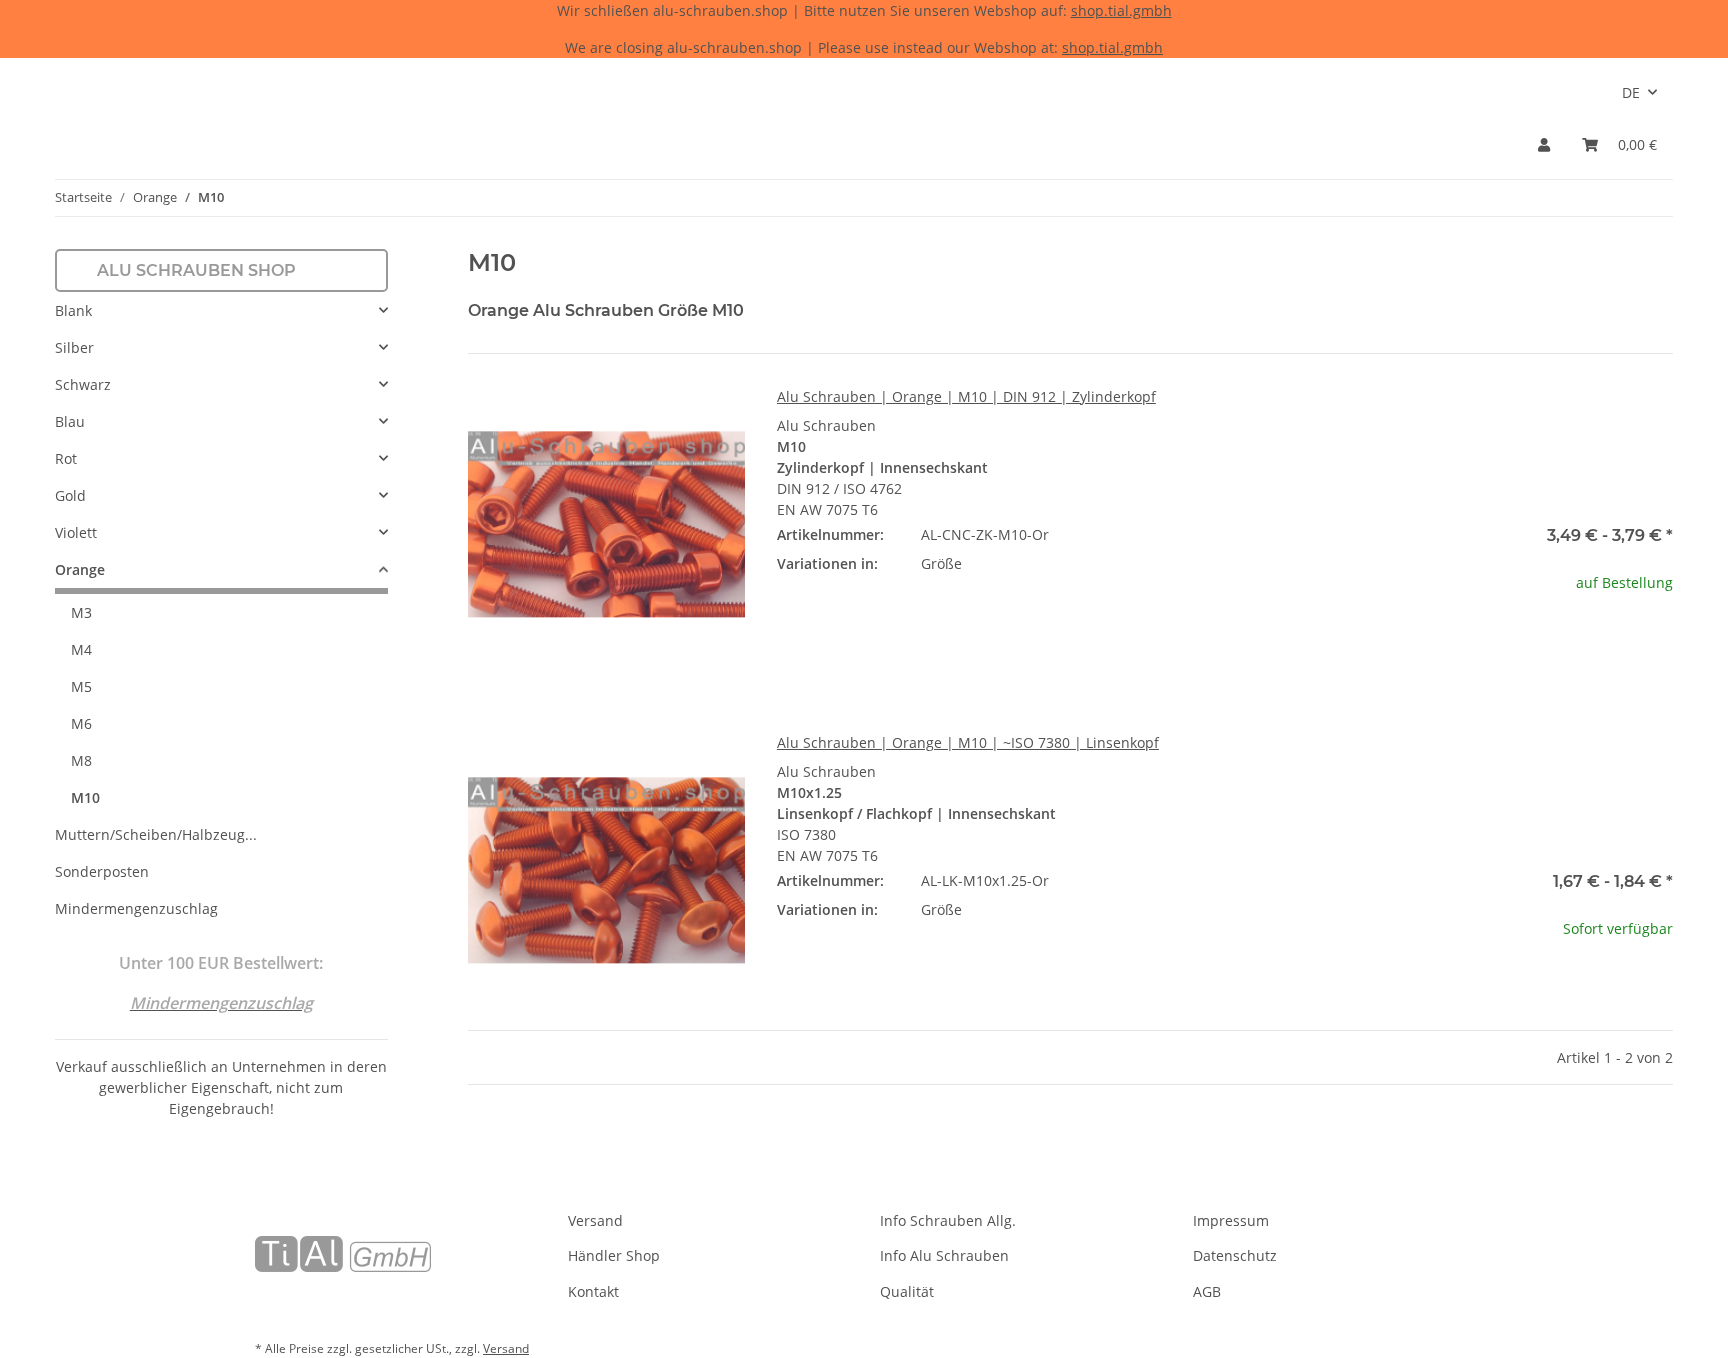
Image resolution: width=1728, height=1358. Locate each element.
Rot (66, 458)
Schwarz (83, 384)
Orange (80, 569)
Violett (76, 532)
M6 (81, 723)
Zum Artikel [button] (1534, 646)
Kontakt (593, 1291)
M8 (81, 760)
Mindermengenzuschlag (136, 908)
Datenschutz (1235, 1255)
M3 (81, 612)
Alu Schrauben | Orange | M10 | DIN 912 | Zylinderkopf (966, 396)
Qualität (907, 1291)
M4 (81, 649)
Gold (70, 495)
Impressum (1231, 1220)
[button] (1544, 144)
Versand (595, 1220)
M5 (81, 686)
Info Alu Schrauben (944, 1255)
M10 (85, 797)
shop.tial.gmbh (1121, 10)
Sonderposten (102, 871)
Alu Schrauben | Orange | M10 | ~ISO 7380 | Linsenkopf (968, 742)
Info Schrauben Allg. (948, 1220)
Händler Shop (614, 1255)
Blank (73, 310)
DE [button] (1631, 92)
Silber (74, 347)
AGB (1207, 1291)
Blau (70, 421)
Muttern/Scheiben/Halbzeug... (156, 834)
